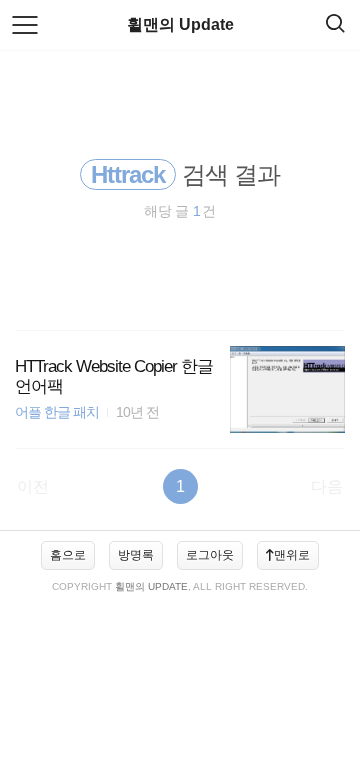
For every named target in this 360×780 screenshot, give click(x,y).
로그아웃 (210, 555)
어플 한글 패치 (57, 412)
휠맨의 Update (180, 24)
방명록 (136, 555)
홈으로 (68, 555)
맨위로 (292, 555)
